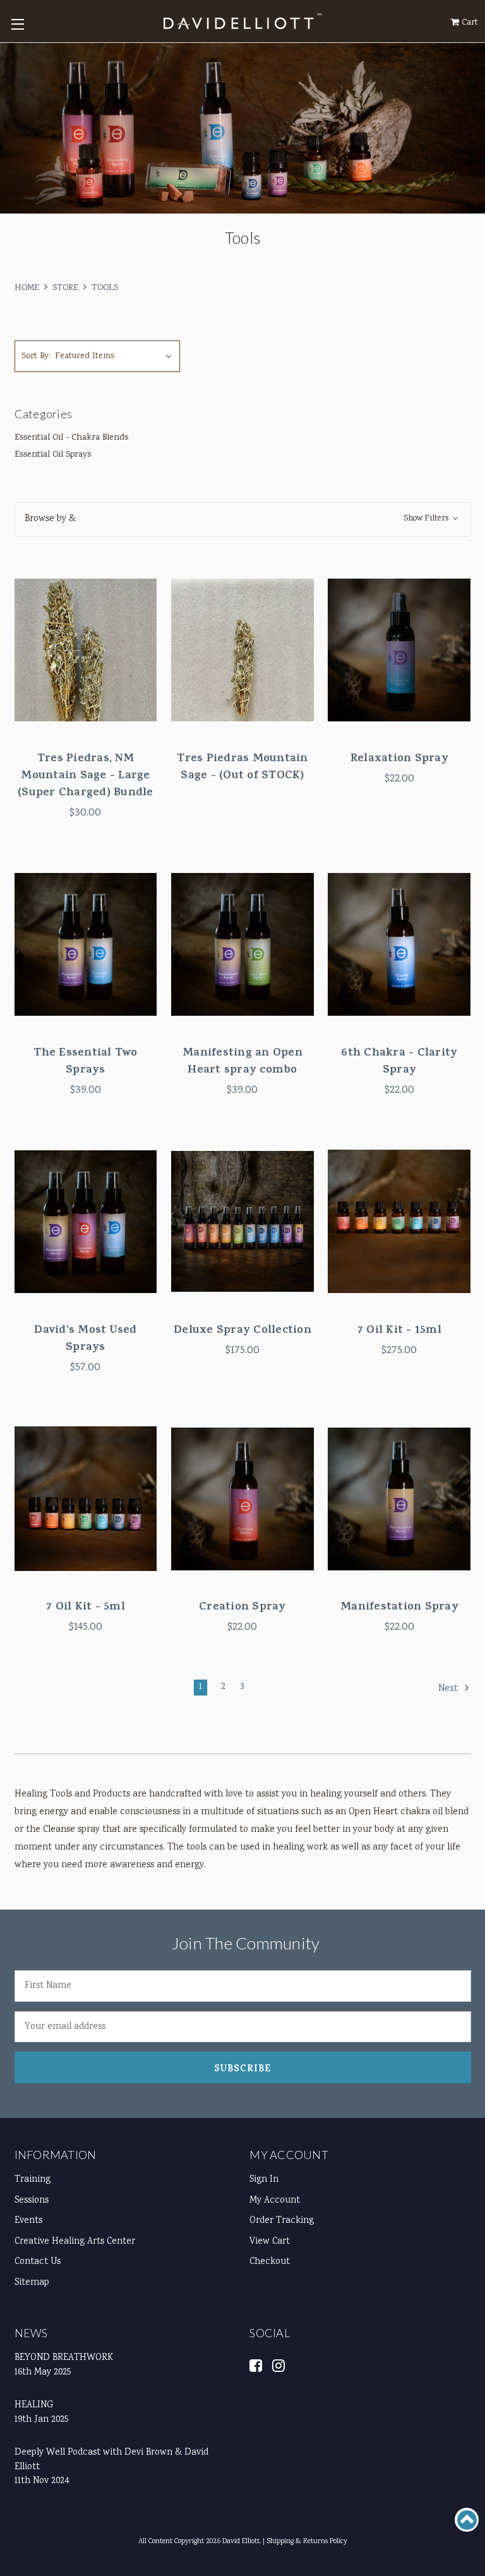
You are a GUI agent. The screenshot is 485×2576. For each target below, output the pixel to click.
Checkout (270, 2262)
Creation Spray (242, 1608)
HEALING (34, 2405)
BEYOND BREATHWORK (64, 2358)
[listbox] (116, 356)
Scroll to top (467, 2520)
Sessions (32, 2201)
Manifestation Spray (399, 1608)
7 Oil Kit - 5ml (86, 1608)
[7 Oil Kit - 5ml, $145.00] (86, 1499)
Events (28, 2221)
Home (27, 288)
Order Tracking (282, 2221)
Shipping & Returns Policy (307, 2542)
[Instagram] (279, 2365)
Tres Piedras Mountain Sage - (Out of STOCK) (242, 768)
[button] (243, 520)
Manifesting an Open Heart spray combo (242, 1062)
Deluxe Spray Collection (242, 1331)
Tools (105, 288)
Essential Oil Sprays (53, 455)
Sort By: (36, 356)
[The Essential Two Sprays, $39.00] (86, 944)
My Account (289, 2155)
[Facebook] (256, 2365)
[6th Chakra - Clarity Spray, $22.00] (399, 944)
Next (449, 1689)
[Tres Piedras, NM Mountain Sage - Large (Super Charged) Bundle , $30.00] (86, 650)
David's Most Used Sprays (85, 1340)
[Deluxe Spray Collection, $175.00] (242, 1222)
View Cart (270, 2242)
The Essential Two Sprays (85, 1062)
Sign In (264, 2180)
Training (33, 2180)
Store (65, 288)
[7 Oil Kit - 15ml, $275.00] (399, 1222)
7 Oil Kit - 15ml (399, 1331)
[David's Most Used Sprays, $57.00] (86, 1222)
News (31, 2333)
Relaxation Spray (399, 760)
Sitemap (32, 2283)
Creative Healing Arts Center (75, 2242)
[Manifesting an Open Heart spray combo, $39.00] (242, 944)
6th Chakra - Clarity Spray (399, 1062)
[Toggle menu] (17, 24)
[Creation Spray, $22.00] (242, 1499)
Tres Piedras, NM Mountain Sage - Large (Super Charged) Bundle (86, 777)
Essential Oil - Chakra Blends (71, 438)
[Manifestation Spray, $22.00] (399, 1499)
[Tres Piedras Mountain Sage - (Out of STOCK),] (242, 650)
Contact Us (38, 2262)
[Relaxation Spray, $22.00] (399, 650)
